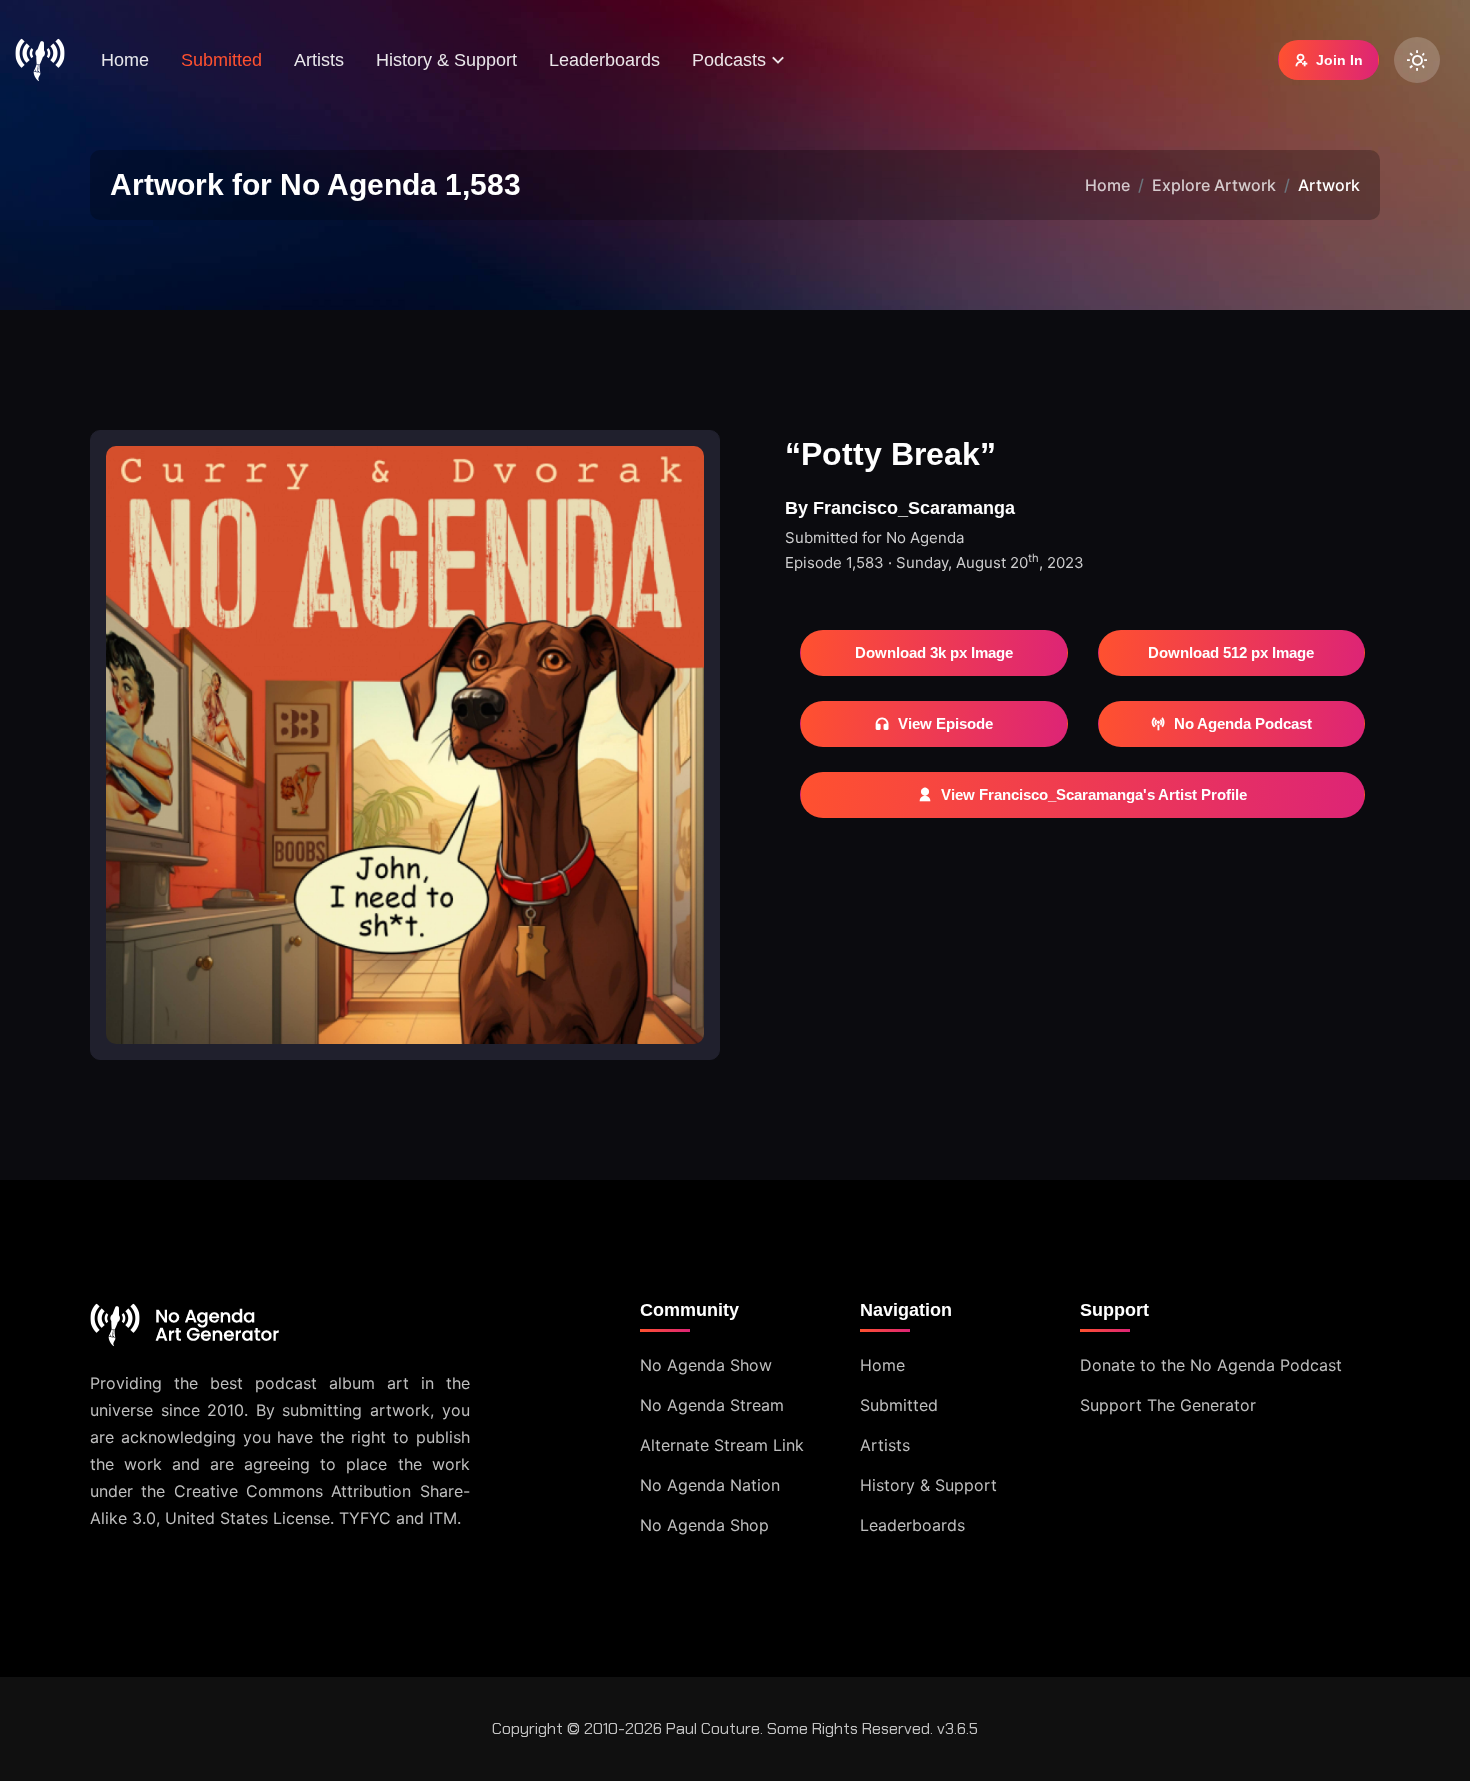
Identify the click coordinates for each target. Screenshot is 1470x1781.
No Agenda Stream (712, 1405)
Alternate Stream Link (722, 1445)
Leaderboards (604, 60)
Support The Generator (1168, 1405)
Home (125, 60)
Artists (319, 60)
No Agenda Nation (710, 1485)
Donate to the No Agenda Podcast (1211, 1365)
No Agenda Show (706, 1365)
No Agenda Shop (704, 1525)
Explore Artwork (1214, 185)
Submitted (221, 60)
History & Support (446, 60)
